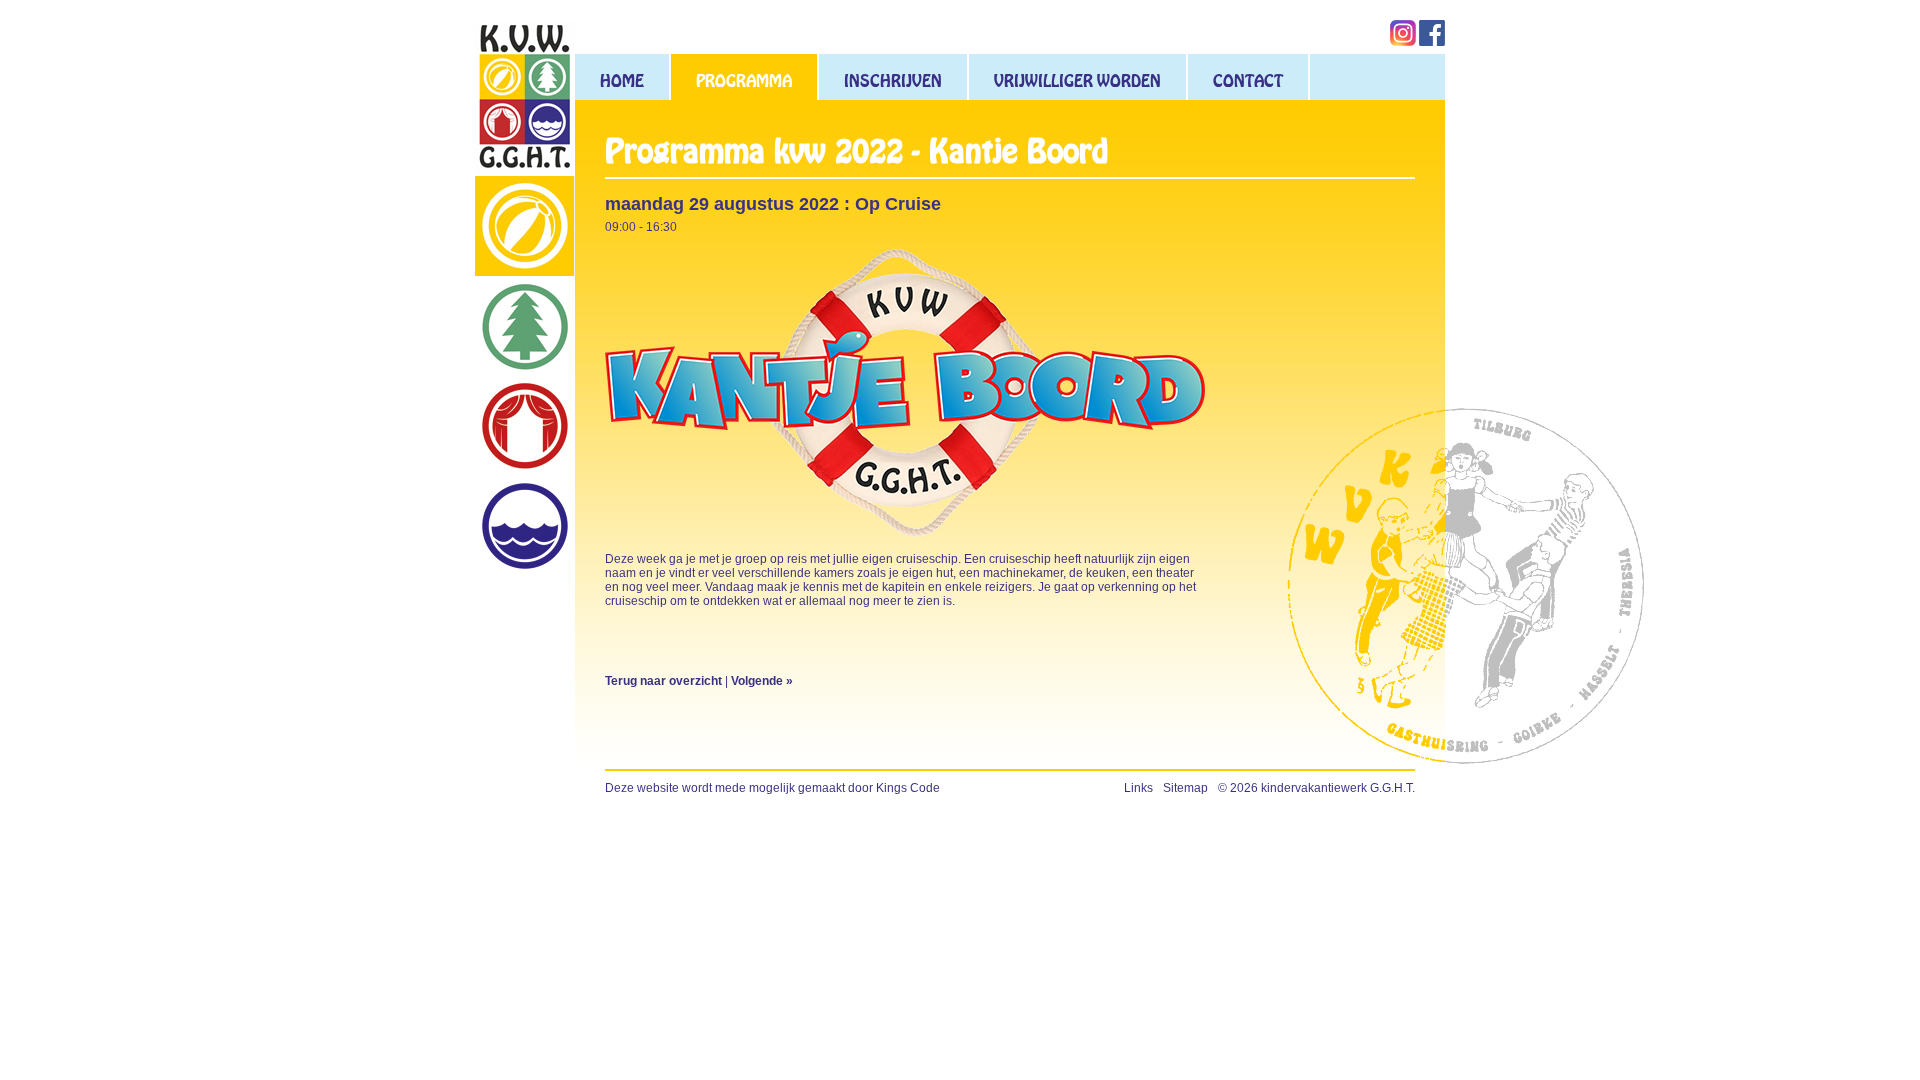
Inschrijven (893, 81)
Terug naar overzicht (663, 681)
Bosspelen (525, 326)
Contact (1248, 81)
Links (1138, 788)
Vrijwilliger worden (1077, 81)
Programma (744, 81)
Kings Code (908, 788)
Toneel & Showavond (525, 426)
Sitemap (1185, 788)
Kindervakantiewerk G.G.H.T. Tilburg (525, 98)
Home (622, 81)
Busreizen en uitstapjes (525, 526)
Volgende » (762, 681)
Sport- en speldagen (525, 226)
